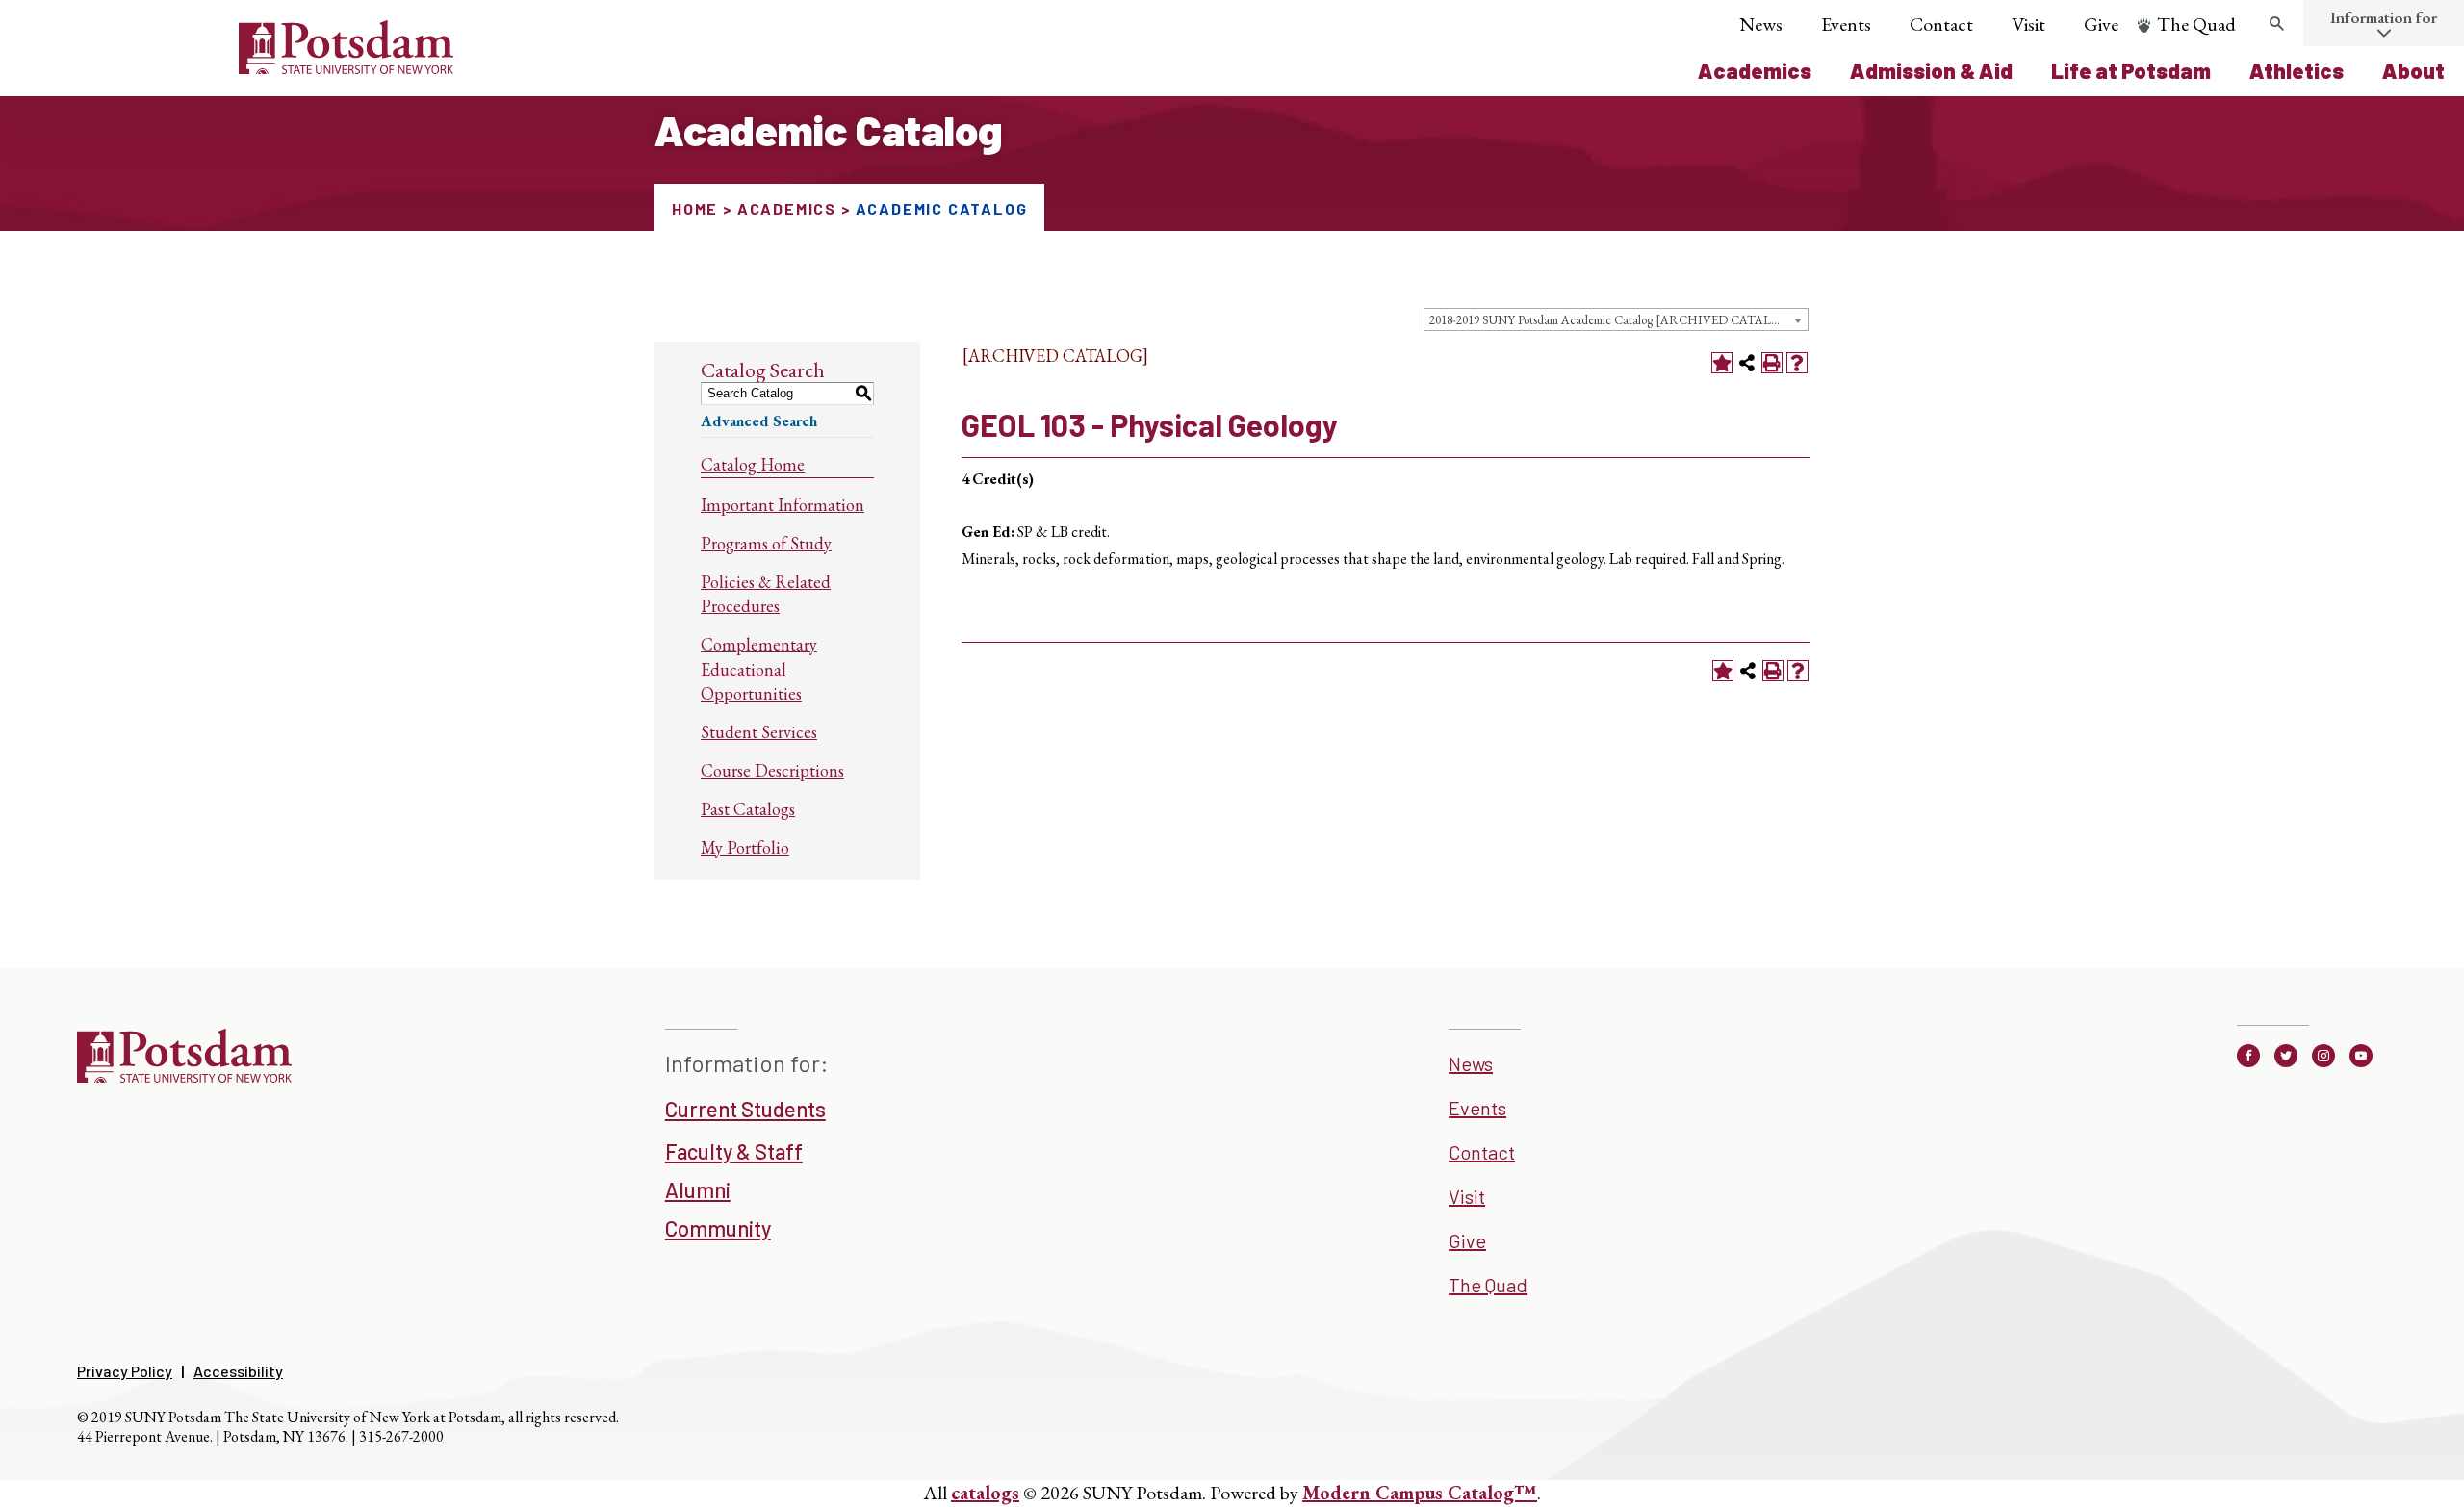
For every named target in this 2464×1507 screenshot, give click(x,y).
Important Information (783, 505)
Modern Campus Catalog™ (1420, 1493)
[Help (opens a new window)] (1797, 363)
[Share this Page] (1747, 363)
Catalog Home (753, 464)
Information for (2384, 17)
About (2413, 70)
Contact (1941, 24)
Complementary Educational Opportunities (759, 668)
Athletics (2297, 70)
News (1761, 24)
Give (2101, 24)
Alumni (698, 1189)
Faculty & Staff (734, 1151)
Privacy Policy (125, 1371)
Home (695, 208)
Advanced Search (759, 421)
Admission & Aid (1931, 70)
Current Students (745, 1109)
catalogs (985, 1493)
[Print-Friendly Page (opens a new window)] (1772, 363)
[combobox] (1616, 319)
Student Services (759, 732)
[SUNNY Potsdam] (184, 1076)
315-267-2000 (401, 1436)
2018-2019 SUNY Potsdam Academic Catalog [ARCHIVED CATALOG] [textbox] (1612, 320)
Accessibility (238, 1371)
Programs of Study (766, 543)
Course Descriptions (772, 770)
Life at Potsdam (2131, 70)
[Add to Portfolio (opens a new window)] (1722, 363)
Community (718, 1228)
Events (1846, 24)
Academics (1755, 70)
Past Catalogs (748, 809)
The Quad (2196, 24)
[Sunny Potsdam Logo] (238, 67)
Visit (2028, 24)
